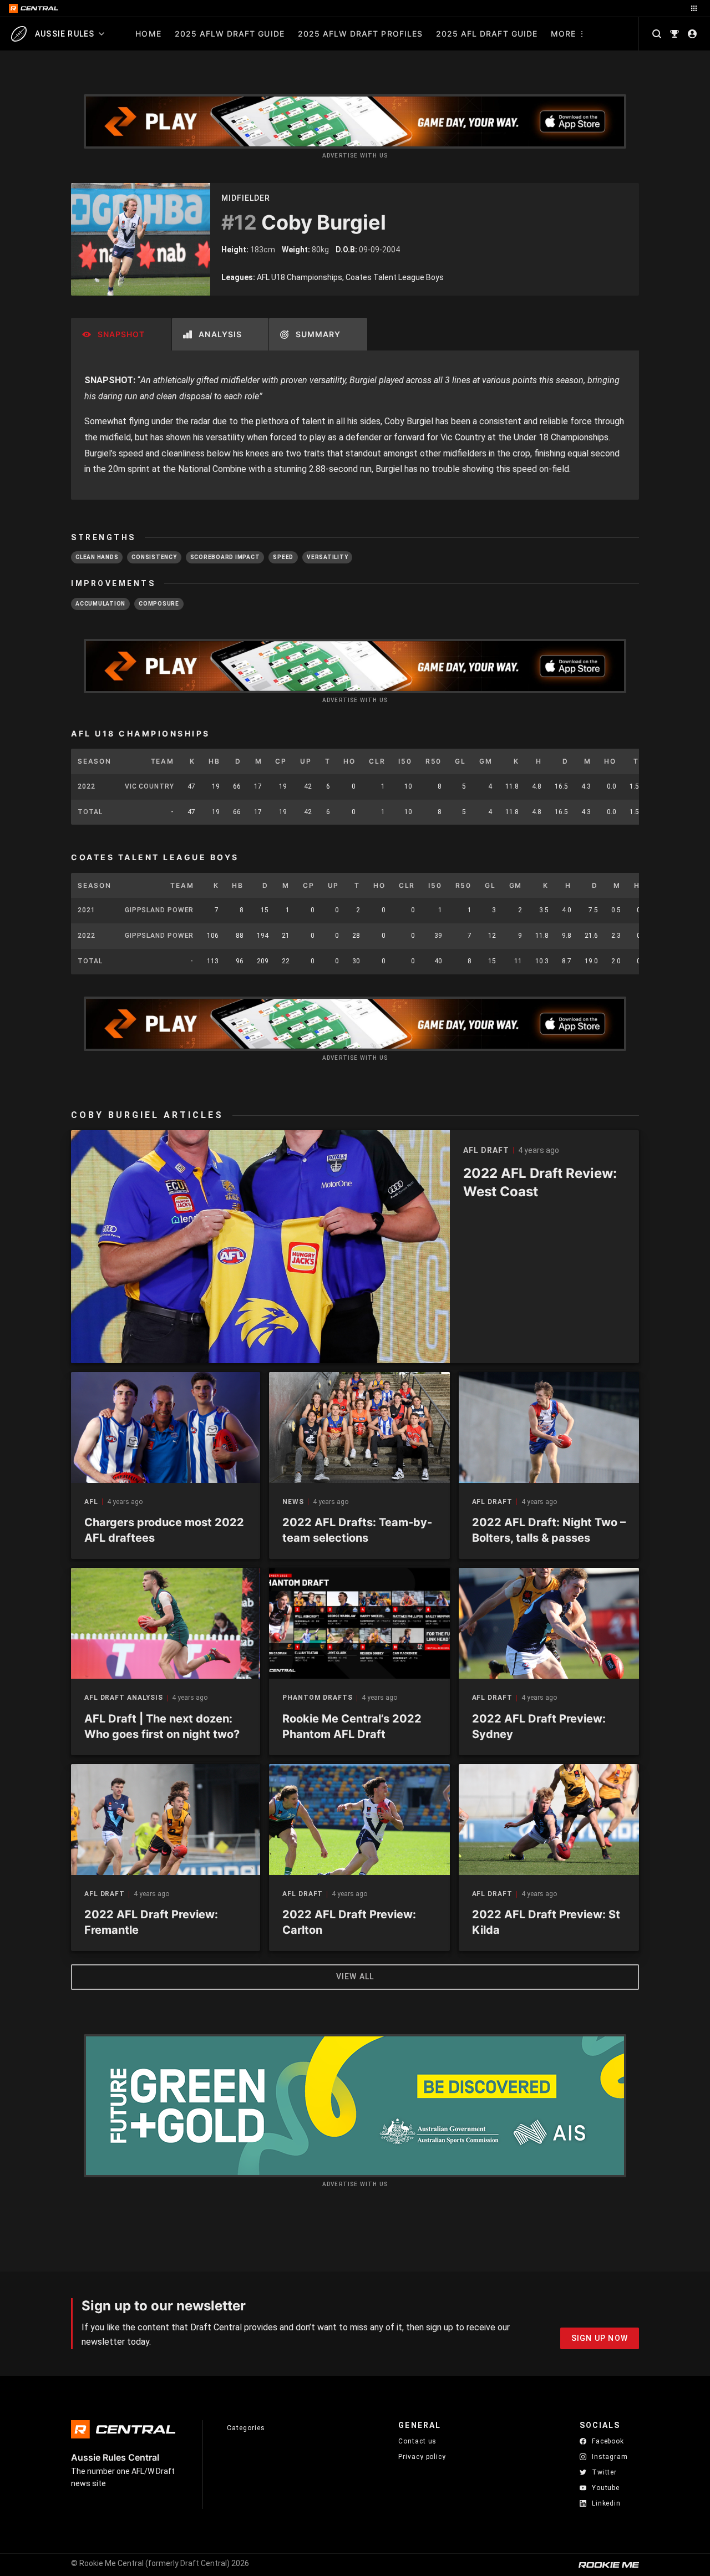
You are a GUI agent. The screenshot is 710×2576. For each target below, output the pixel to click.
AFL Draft (492, 1502)
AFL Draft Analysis (124, 1698)
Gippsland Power (159, 910)
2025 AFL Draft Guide (487, 34)
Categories (246, 2428)
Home (148, 34)
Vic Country (149, 786)
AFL (91, 1502)
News (293, 1502)
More (563, 34)
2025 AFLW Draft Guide (230, 34)
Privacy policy (422, 2456)
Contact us (417, 2441)
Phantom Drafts (318, 1698)
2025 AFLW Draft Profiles (360, 34)
